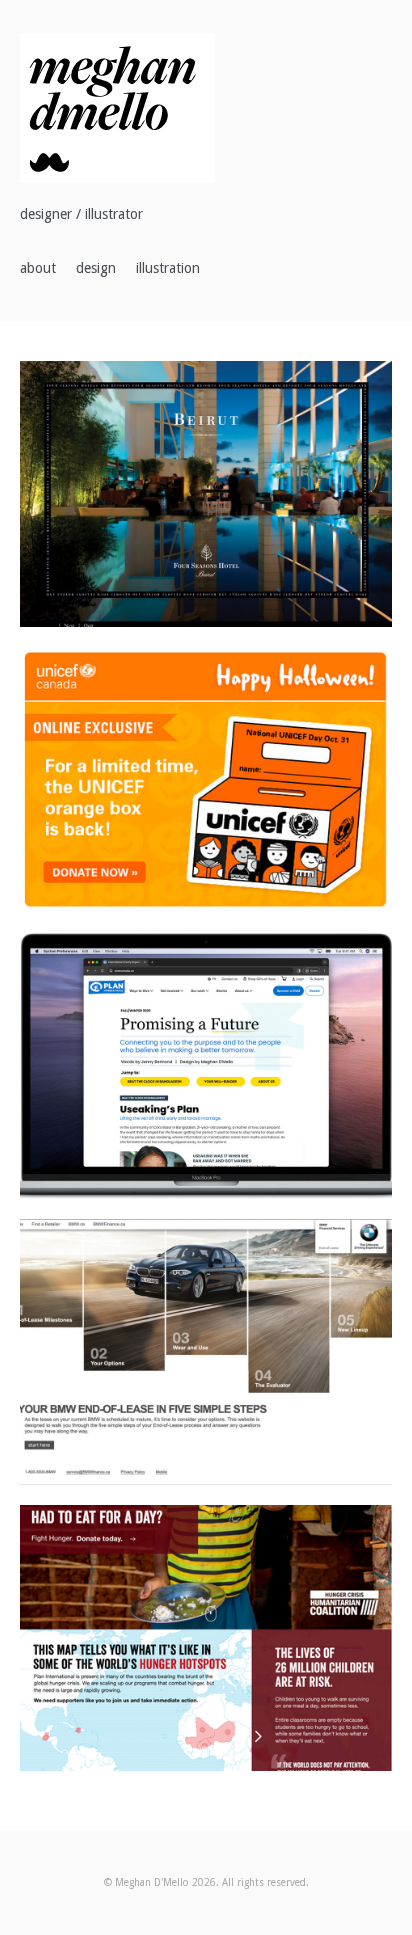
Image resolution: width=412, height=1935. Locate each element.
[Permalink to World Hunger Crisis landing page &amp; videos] (206, 1638)
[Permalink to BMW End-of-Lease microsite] (206, 1352)
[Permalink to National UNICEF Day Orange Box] (206, 780)
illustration (168, 268)
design (96, 268)
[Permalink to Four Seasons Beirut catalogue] (206, 494)
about (38, 268)
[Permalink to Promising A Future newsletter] (206, 1066)
